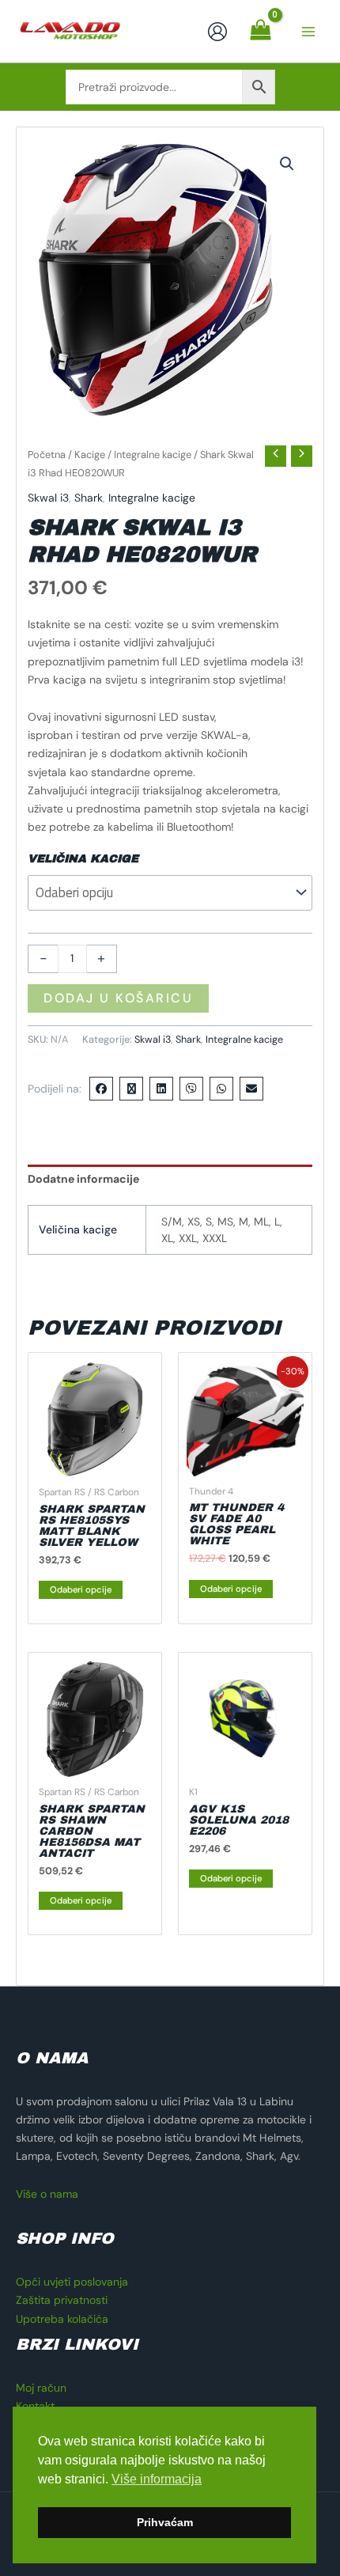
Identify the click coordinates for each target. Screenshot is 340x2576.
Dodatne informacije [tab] (83, 1179)
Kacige (90, 455)
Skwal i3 (48, 498)
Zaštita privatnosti (62, 2300)
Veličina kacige (83, 859)
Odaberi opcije (81, 1589)
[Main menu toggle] (308, 32)
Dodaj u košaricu (118, 998)
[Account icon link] (217, 32)
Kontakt (35, 2406)
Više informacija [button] (157, 2479)
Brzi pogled (95, 1464)
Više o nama (47, 2194)
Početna (47, 455)
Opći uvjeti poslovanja (72, 2282)
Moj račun (41, 2388)
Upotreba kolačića (62, 2319)
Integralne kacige (153, 455)
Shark (89, 498)
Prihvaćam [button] (165, 2522)
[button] (287, 164)
